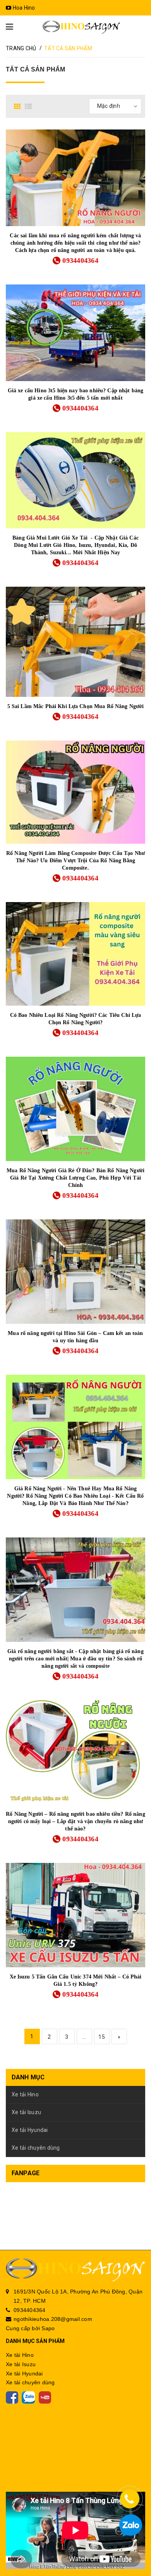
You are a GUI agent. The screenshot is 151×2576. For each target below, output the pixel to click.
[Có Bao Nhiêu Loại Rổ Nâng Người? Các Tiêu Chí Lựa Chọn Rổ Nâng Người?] (75, 954)
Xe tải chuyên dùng (36, 2148)
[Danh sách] (29, 106)
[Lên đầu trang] (132, 2549)
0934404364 (80, 260)
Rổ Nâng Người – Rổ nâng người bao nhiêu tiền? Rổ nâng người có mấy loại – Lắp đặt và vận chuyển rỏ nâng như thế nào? (75, 1821)
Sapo (48, 2328)
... (84, 2037)
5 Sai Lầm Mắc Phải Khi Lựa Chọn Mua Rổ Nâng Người (76, 706)
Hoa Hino (23, 8)
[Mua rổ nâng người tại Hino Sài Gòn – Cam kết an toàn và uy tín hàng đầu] (75, 1272)
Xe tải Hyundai (30, 2130)
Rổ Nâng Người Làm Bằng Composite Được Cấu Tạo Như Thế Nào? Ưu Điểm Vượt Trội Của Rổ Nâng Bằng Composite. (75, 861)
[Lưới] (18, 106)
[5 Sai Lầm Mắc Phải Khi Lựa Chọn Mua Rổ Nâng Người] (75, 642)
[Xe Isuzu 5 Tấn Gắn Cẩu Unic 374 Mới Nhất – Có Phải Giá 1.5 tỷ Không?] (75, 1915)
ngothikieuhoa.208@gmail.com (53, 2319)
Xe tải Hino (25, 2094)
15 (102, 2037)
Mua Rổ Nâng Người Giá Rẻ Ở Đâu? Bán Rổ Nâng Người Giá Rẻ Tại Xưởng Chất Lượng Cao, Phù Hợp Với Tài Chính (75, 1178)
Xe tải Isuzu (26, 2112)
